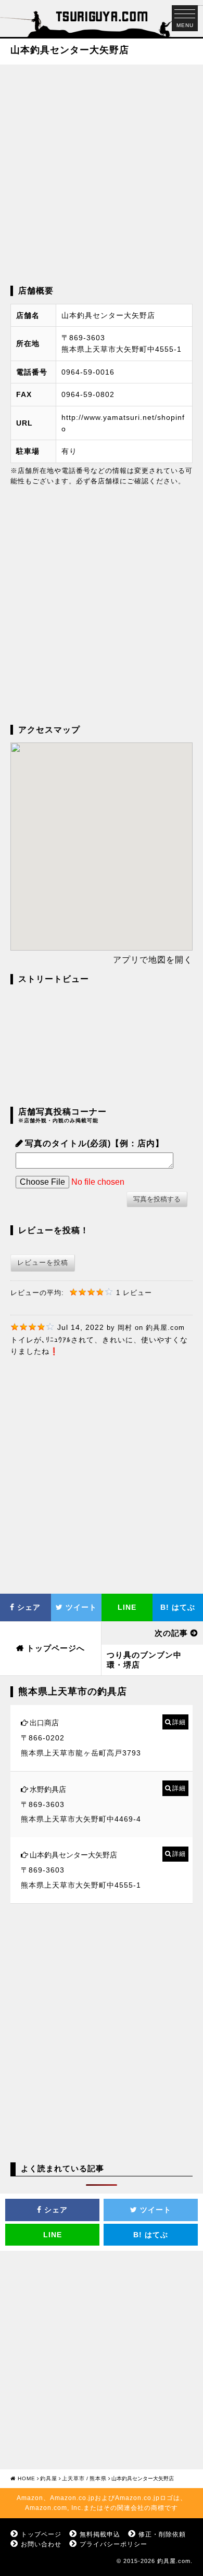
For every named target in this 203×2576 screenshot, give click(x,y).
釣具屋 (49, 2478)
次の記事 (171, 1633)
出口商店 (44, 1723)
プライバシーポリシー (113, 2544)
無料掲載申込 (100, 2534)
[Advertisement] (102, 174)
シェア (28, 1607)
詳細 (179, 1722)
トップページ (41, 2534)
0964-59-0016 (88, 372)
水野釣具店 (48, 1789)
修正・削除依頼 (162, 2534)
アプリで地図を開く (153, 960)
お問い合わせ (41, 2544)
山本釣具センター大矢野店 (73, 1855)
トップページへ (56, 1648)
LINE (127, 1607)
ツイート (80, 1607)
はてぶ (151, 2235)
